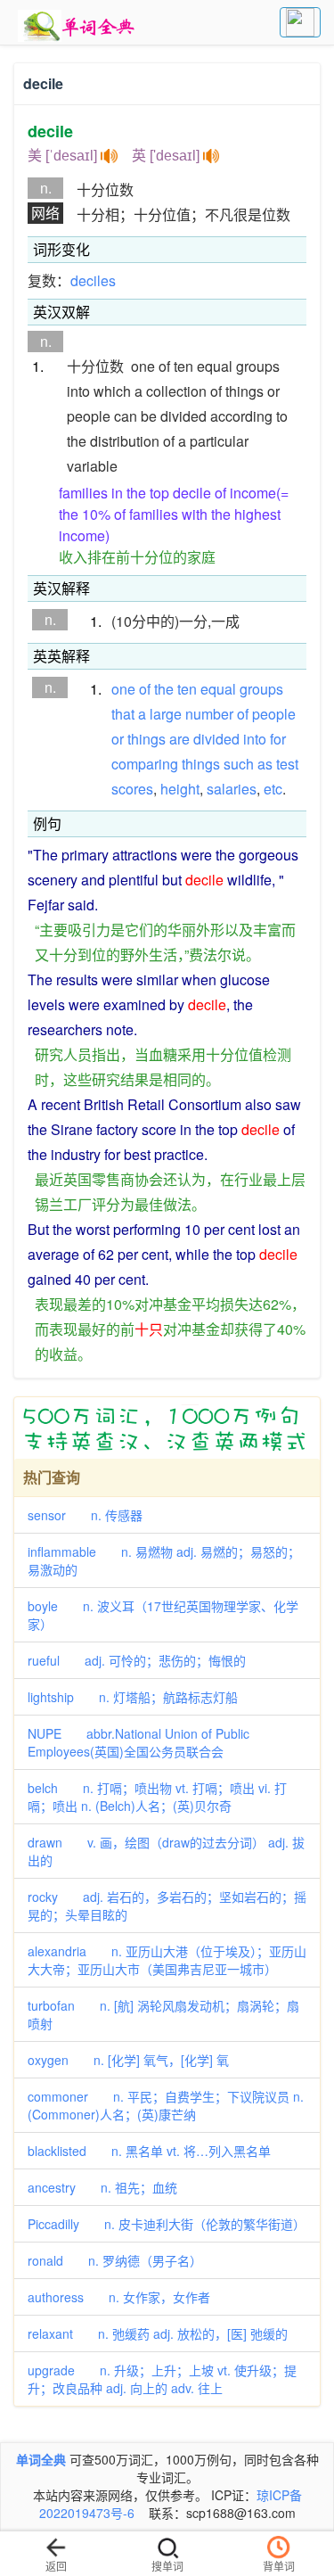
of (145, 689)
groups (261, 689)
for (278, 739)
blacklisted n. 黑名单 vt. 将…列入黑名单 (149, 2151)
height (180, 789)
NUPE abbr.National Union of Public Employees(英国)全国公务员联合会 (138, 1742)
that (123, 714)
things (147, 739)
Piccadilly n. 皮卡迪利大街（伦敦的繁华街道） (167, 2224)
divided (216, 739)
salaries (232, 789)
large (166, 714)
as (265, 764)
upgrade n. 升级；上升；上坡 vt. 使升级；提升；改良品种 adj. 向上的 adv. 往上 (162, 2379)
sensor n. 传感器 (85, 1515)
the (164, 689)
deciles (93, 280)
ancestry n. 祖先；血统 (102, 2187)
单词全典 (41, 2459)
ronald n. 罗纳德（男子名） (115, 2260)
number (209, 714)
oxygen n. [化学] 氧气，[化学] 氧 (128, 2060)
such (239, 764)
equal (218, 689)
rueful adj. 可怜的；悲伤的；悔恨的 (137, 1660)
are (179, 739)
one (123, 689)
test (287, 764)
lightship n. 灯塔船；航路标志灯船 (133, 1697)
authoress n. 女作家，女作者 (119, 2297)
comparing (145, 764)
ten (187, 689)
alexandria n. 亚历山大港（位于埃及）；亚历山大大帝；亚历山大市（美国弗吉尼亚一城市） (167, 1960)
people (274, 714)
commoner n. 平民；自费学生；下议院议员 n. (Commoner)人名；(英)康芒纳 (166, 2105)
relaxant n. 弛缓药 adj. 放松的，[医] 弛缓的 (158, 2333)
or (118, 739)
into (255, 739)
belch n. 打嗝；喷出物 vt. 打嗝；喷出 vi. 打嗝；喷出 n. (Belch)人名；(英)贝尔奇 (157, 1797)
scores (132, 789)
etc (273, 789)
